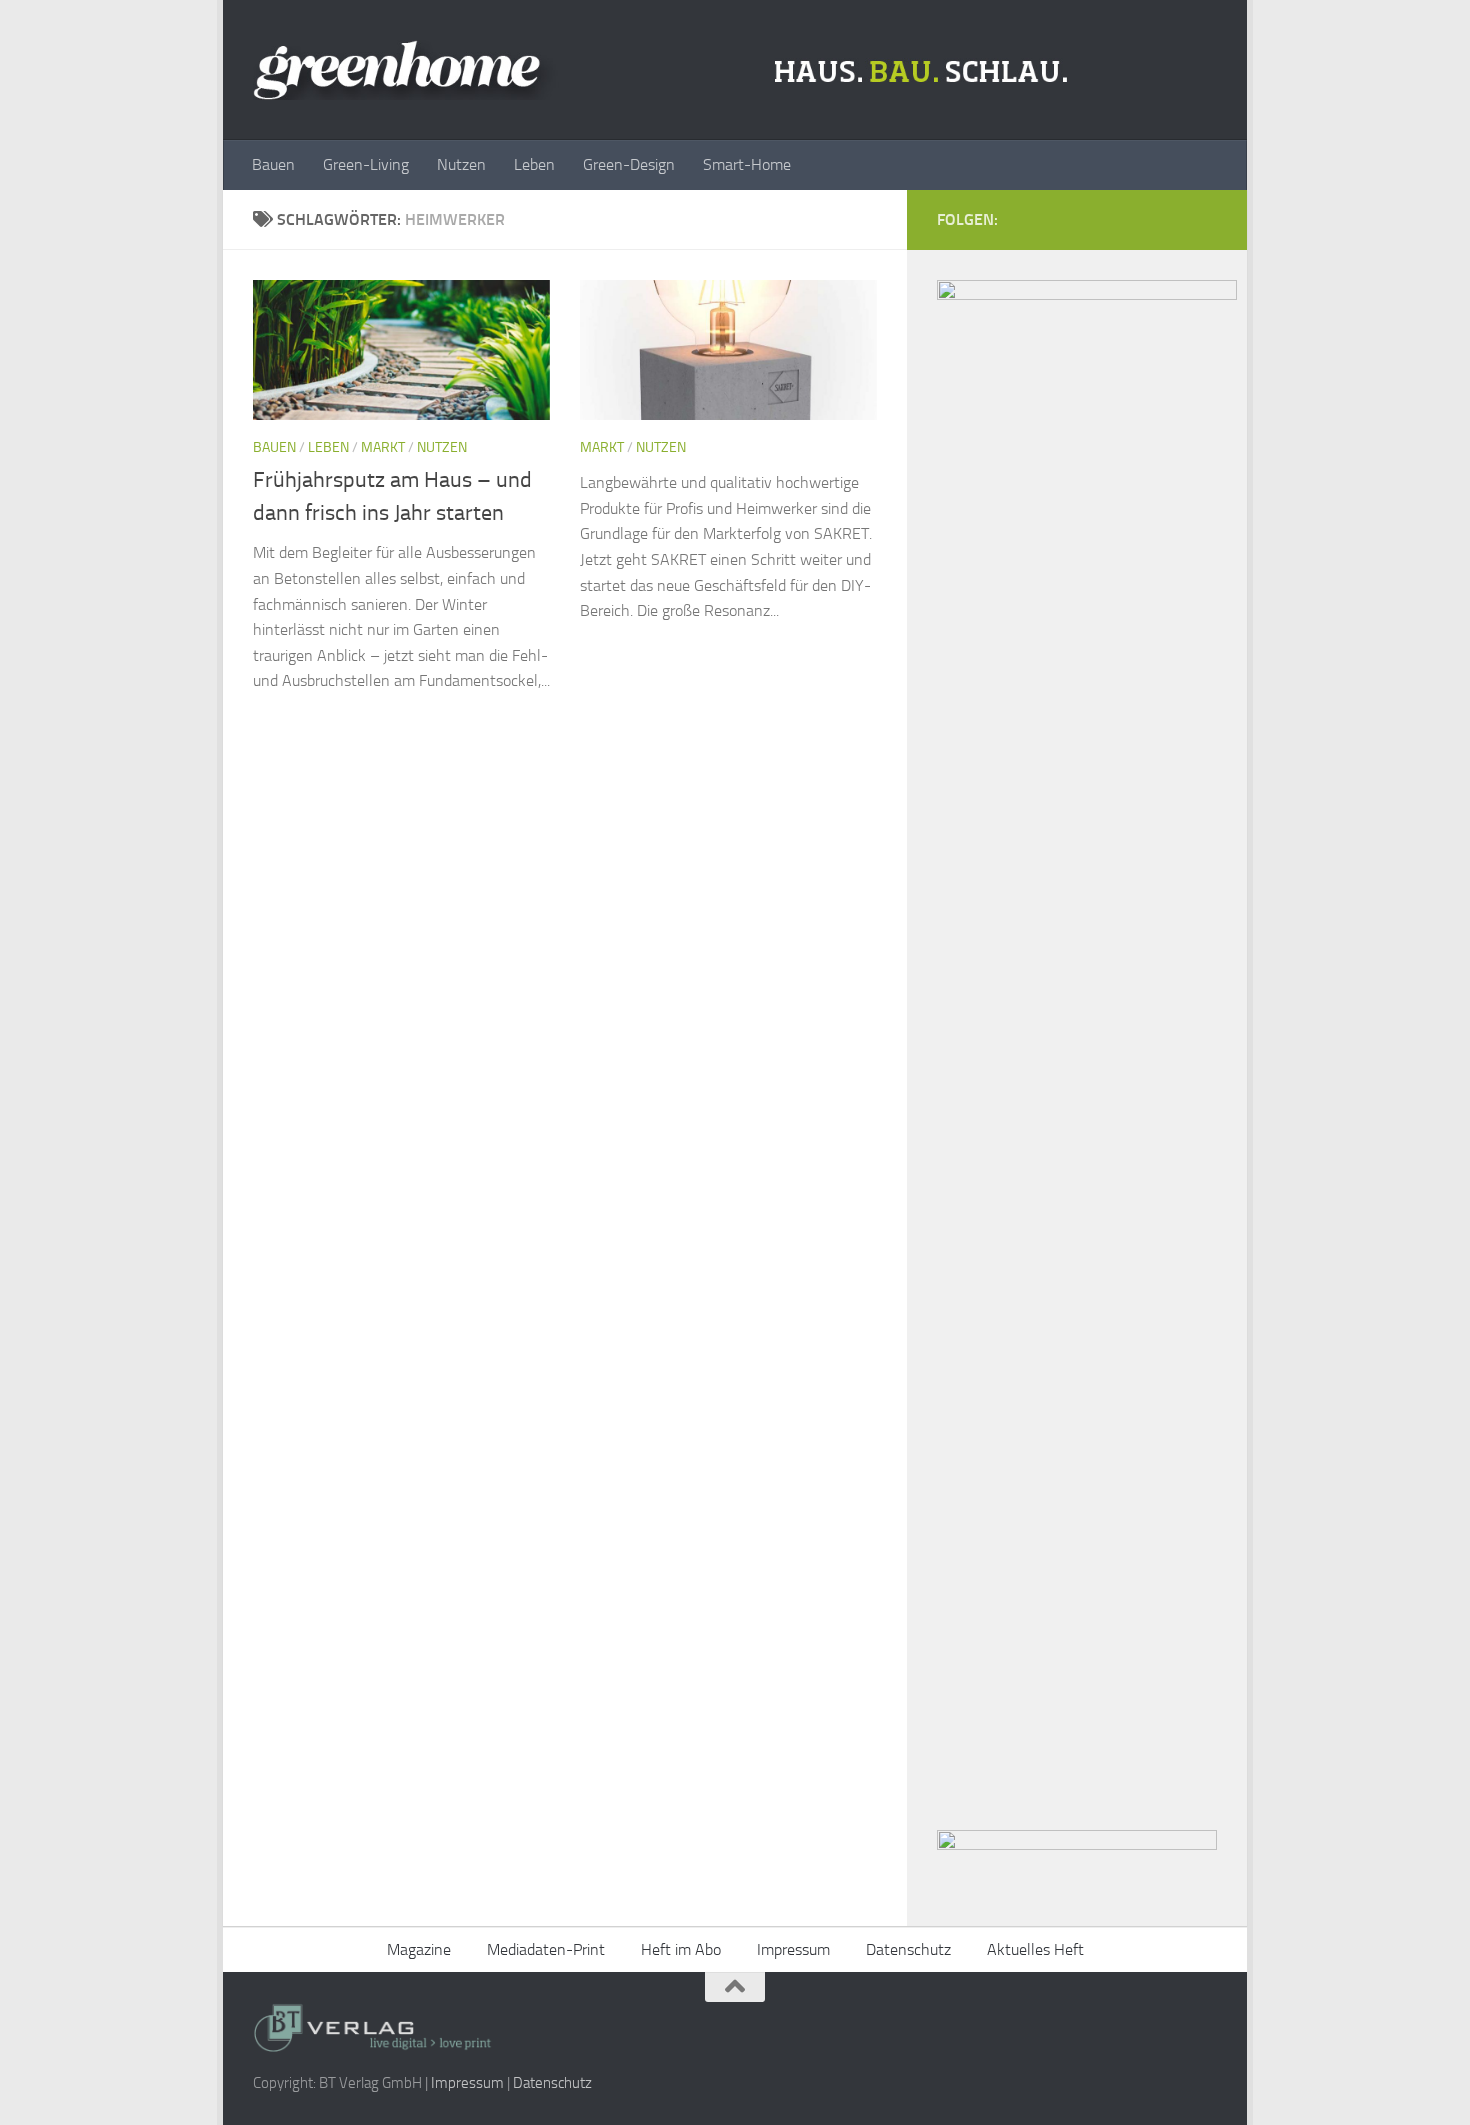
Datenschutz (908, 1949)
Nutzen (461, 164)
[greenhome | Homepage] (665, 70)
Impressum (793, 1949)
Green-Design (629, 164)
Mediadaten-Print (546, 1949)
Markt (383, 447)
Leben (534, 164)
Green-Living (366, 164)
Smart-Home (747, 164)
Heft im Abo (681, 1949)
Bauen (273, 164)
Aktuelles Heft (1035, 1949)
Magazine (419, 1949)
